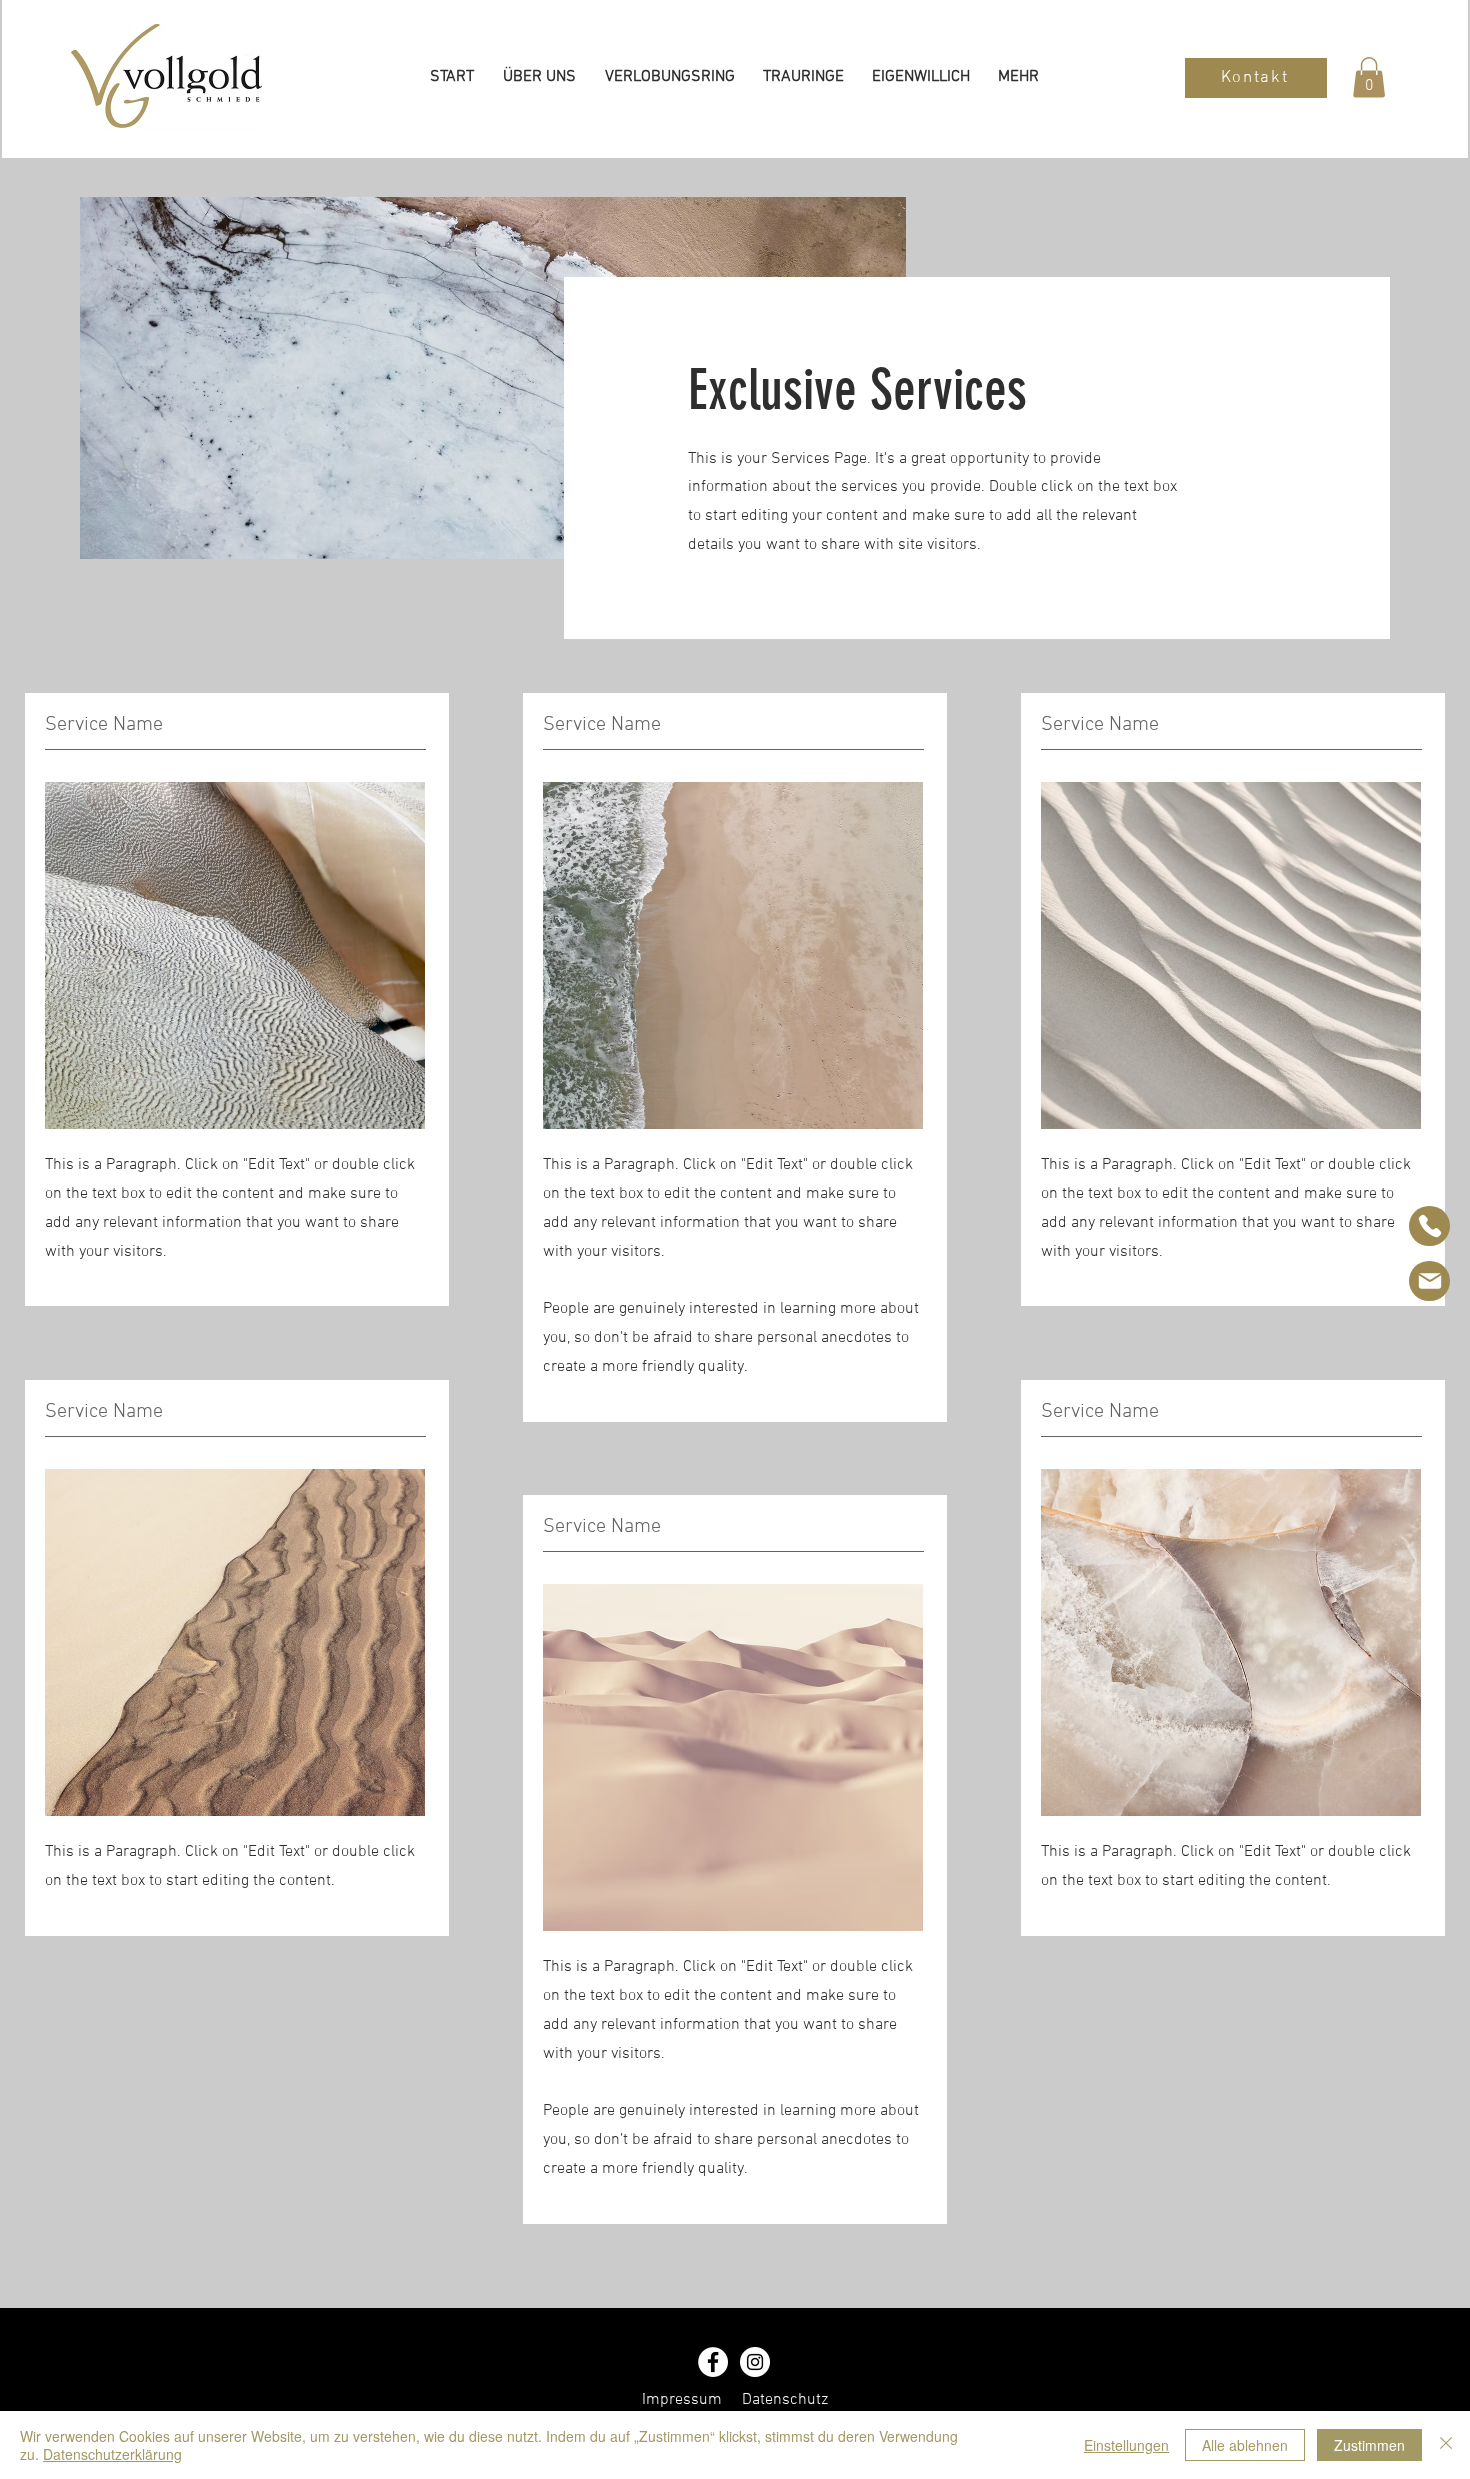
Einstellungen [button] (1126, 2445)
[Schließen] (1446, 2445)
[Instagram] (755, 2362)
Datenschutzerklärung (112, 2454)
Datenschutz (785, 2400)
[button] (1369, 77)
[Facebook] (713, 2362)
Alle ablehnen (1245, 2445)
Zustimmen (1369, 2445)
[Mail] (1429, 1281)
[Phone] (1429, 1226)
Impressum (682, 2400)
